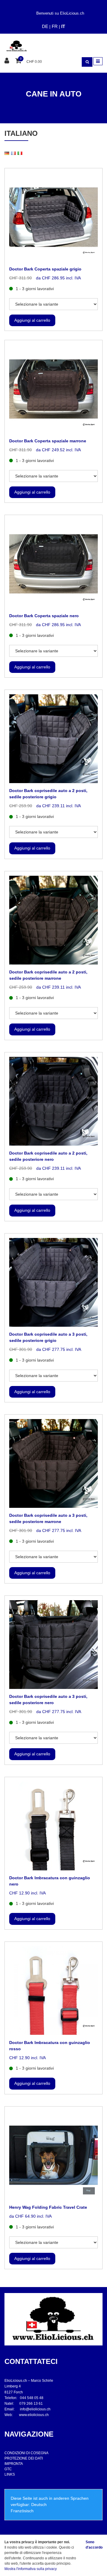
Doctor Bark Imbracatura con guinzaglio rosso (50, 2046)
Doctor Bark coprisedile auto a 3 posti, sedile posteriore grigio (48, 1337)
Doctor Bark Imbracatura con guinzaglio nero (50, 1881)
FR (55, 26)
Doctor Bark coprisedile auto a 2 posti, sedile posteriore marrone (48, 975)
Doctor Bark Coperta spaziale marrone (48, 441)
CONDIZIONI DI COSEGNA (26, 2453)
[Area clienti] (8, 61)
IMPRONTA (14, 2464)
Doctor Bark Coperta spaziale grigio (45, 269)
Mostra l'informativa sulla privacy (31, 2569)
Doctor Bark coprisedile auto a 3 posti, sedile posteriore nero (48, 1700)
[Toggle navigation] (98, 61)
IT (63, 26)
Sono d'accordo (94, 2545)
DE (45, 26)
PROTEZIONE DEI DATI (24, 2458)
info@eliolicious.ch (35, 2409)
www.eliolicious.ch (34, 2415)
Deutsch (39, 2505)
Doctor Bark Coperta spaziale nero (44, 616)
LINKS (10, 2474)
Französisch (22, 2511)
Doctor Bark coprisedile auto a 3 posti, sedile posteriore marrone (48, 1518)
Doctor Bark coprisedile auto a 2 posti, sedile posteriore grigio (48, 794)
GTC (8, 2469)
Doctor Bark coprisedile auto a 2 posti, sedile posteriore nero (48, 1156)
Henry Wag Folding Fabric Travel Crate (48, 2207)
